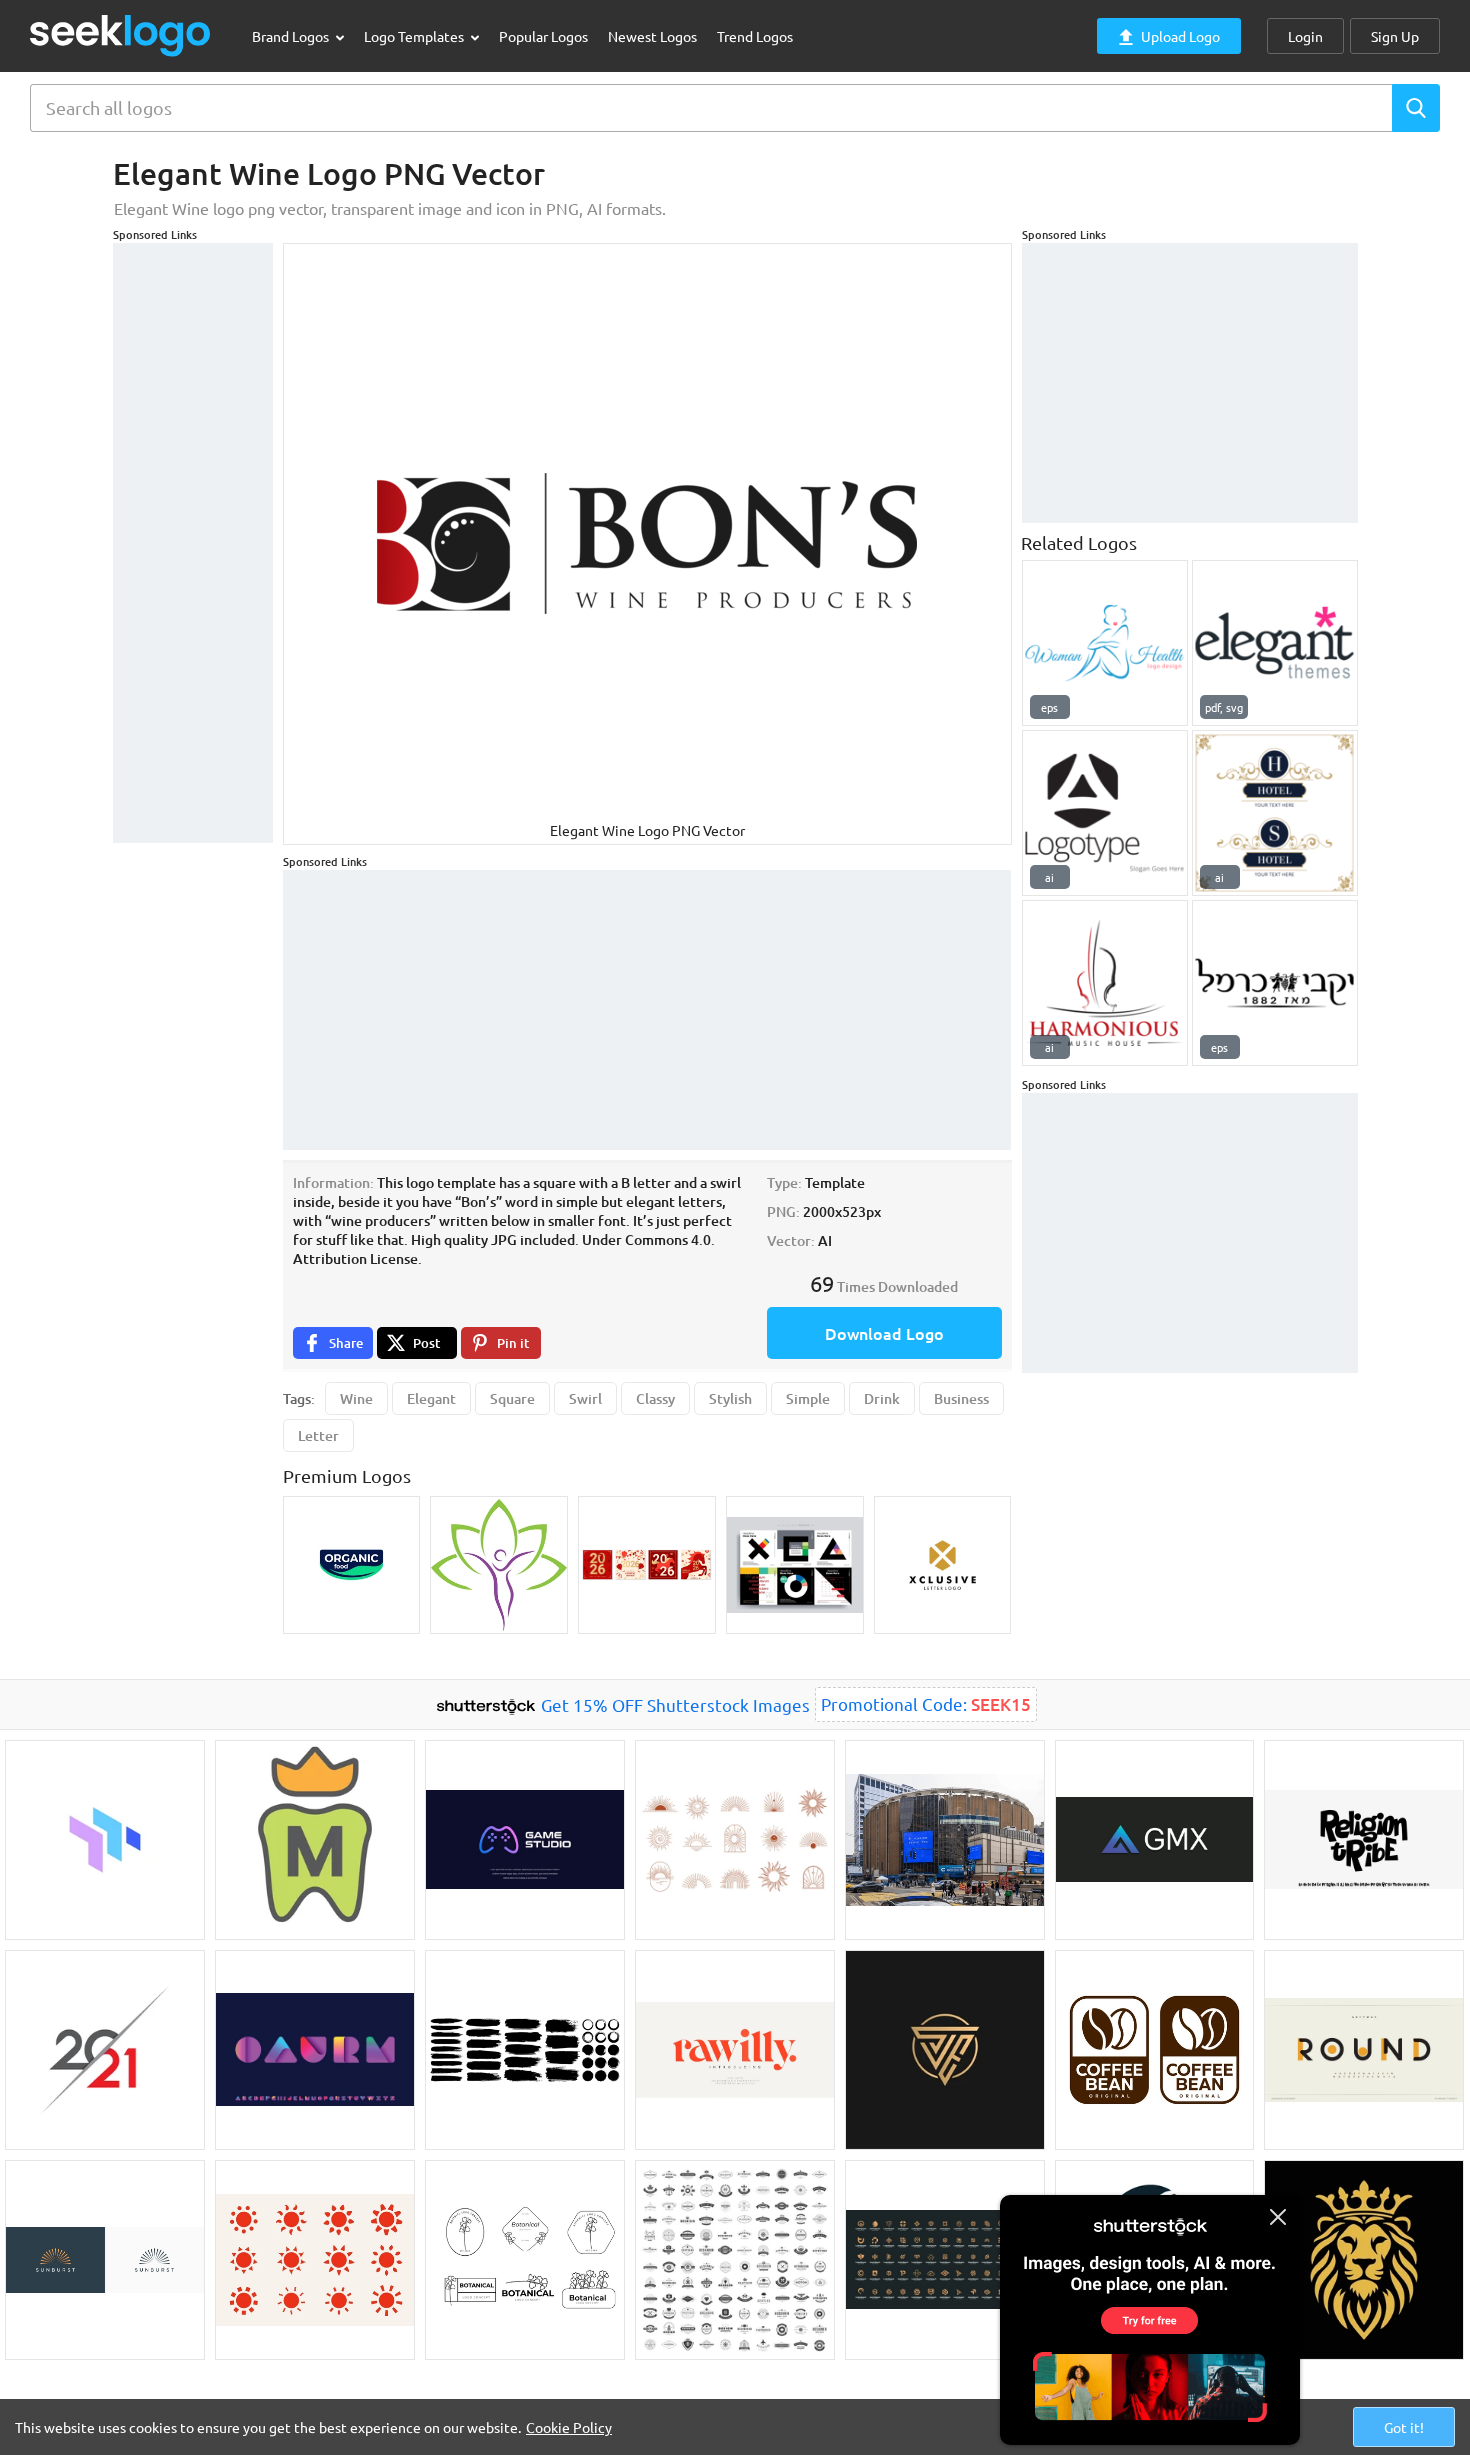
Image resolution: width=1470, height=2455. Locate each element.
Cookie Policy (569, 2427)
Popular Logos (543, 36)
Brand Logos (292, 36)
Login (1305, 36)
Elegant (431, 1398)
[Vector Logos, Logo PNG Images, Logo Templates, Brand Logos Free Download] (121, 35)
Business (961, 1398)
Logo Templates (415, 36)
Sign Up (1395, 36)
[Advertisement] (193, 543)
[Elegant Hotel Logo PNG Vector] (1275, 813)
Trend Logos (755, 36)
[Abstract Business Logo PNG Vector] (1105, 813)
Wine (356, 1398)
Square (512, 1398)
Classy (655, 1398)
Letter (318, 1435)
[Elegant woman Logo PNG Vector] (1105, 643)
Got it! (1404, 2427)
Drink (882, 1398)
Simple (808, 1398)
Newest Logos (652, 36)
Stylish (730, 1398)
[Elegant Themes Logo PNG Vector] (1275, 643)
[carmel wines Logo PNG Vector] (1275, 983)
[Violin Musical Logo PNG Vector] (1105, 983)
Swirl (585, 1398)
